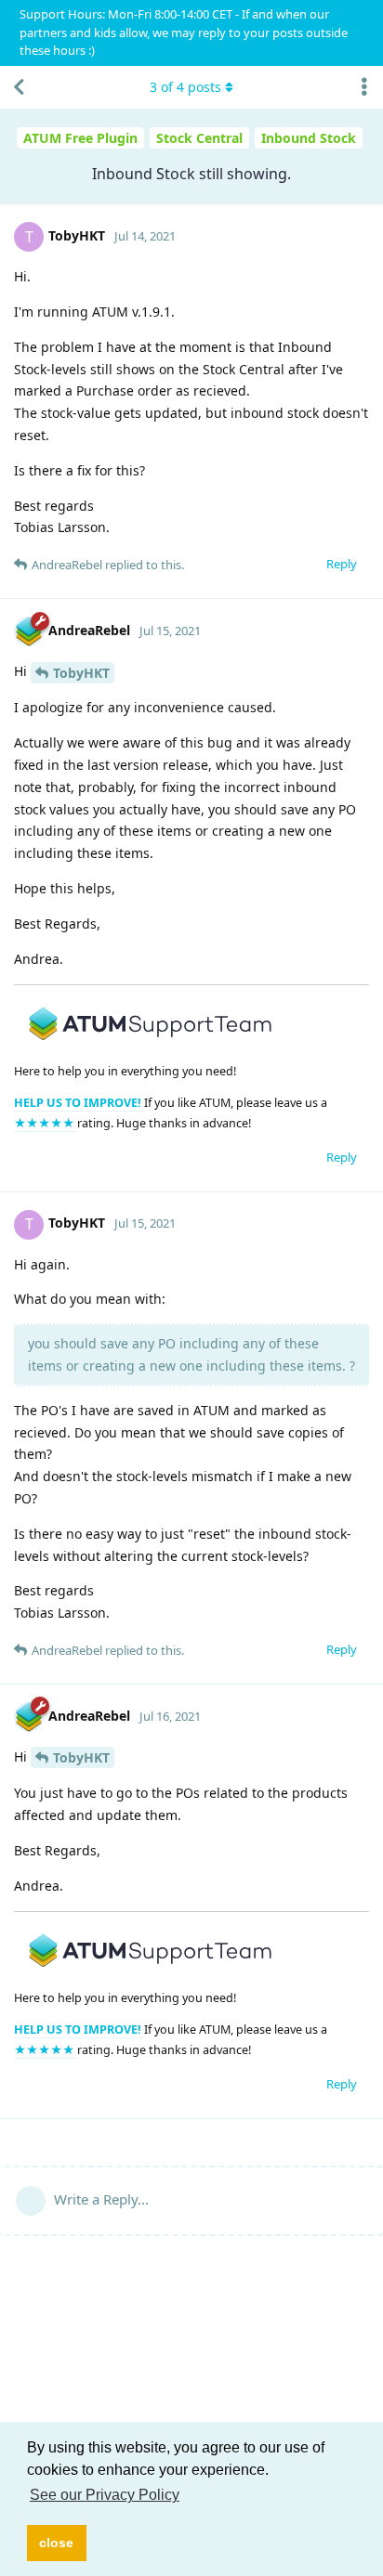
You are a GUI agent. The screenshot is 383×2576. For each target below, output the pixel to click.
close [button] (56, 2543)
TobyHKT (81, 673)
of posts (185, 87)
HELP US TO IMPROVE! (79, 1103)
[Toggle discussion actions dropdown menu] (364, 87)
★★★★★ (46, 1123)
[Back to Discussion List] (19, 87)
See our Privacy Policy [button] (105, 2495)
